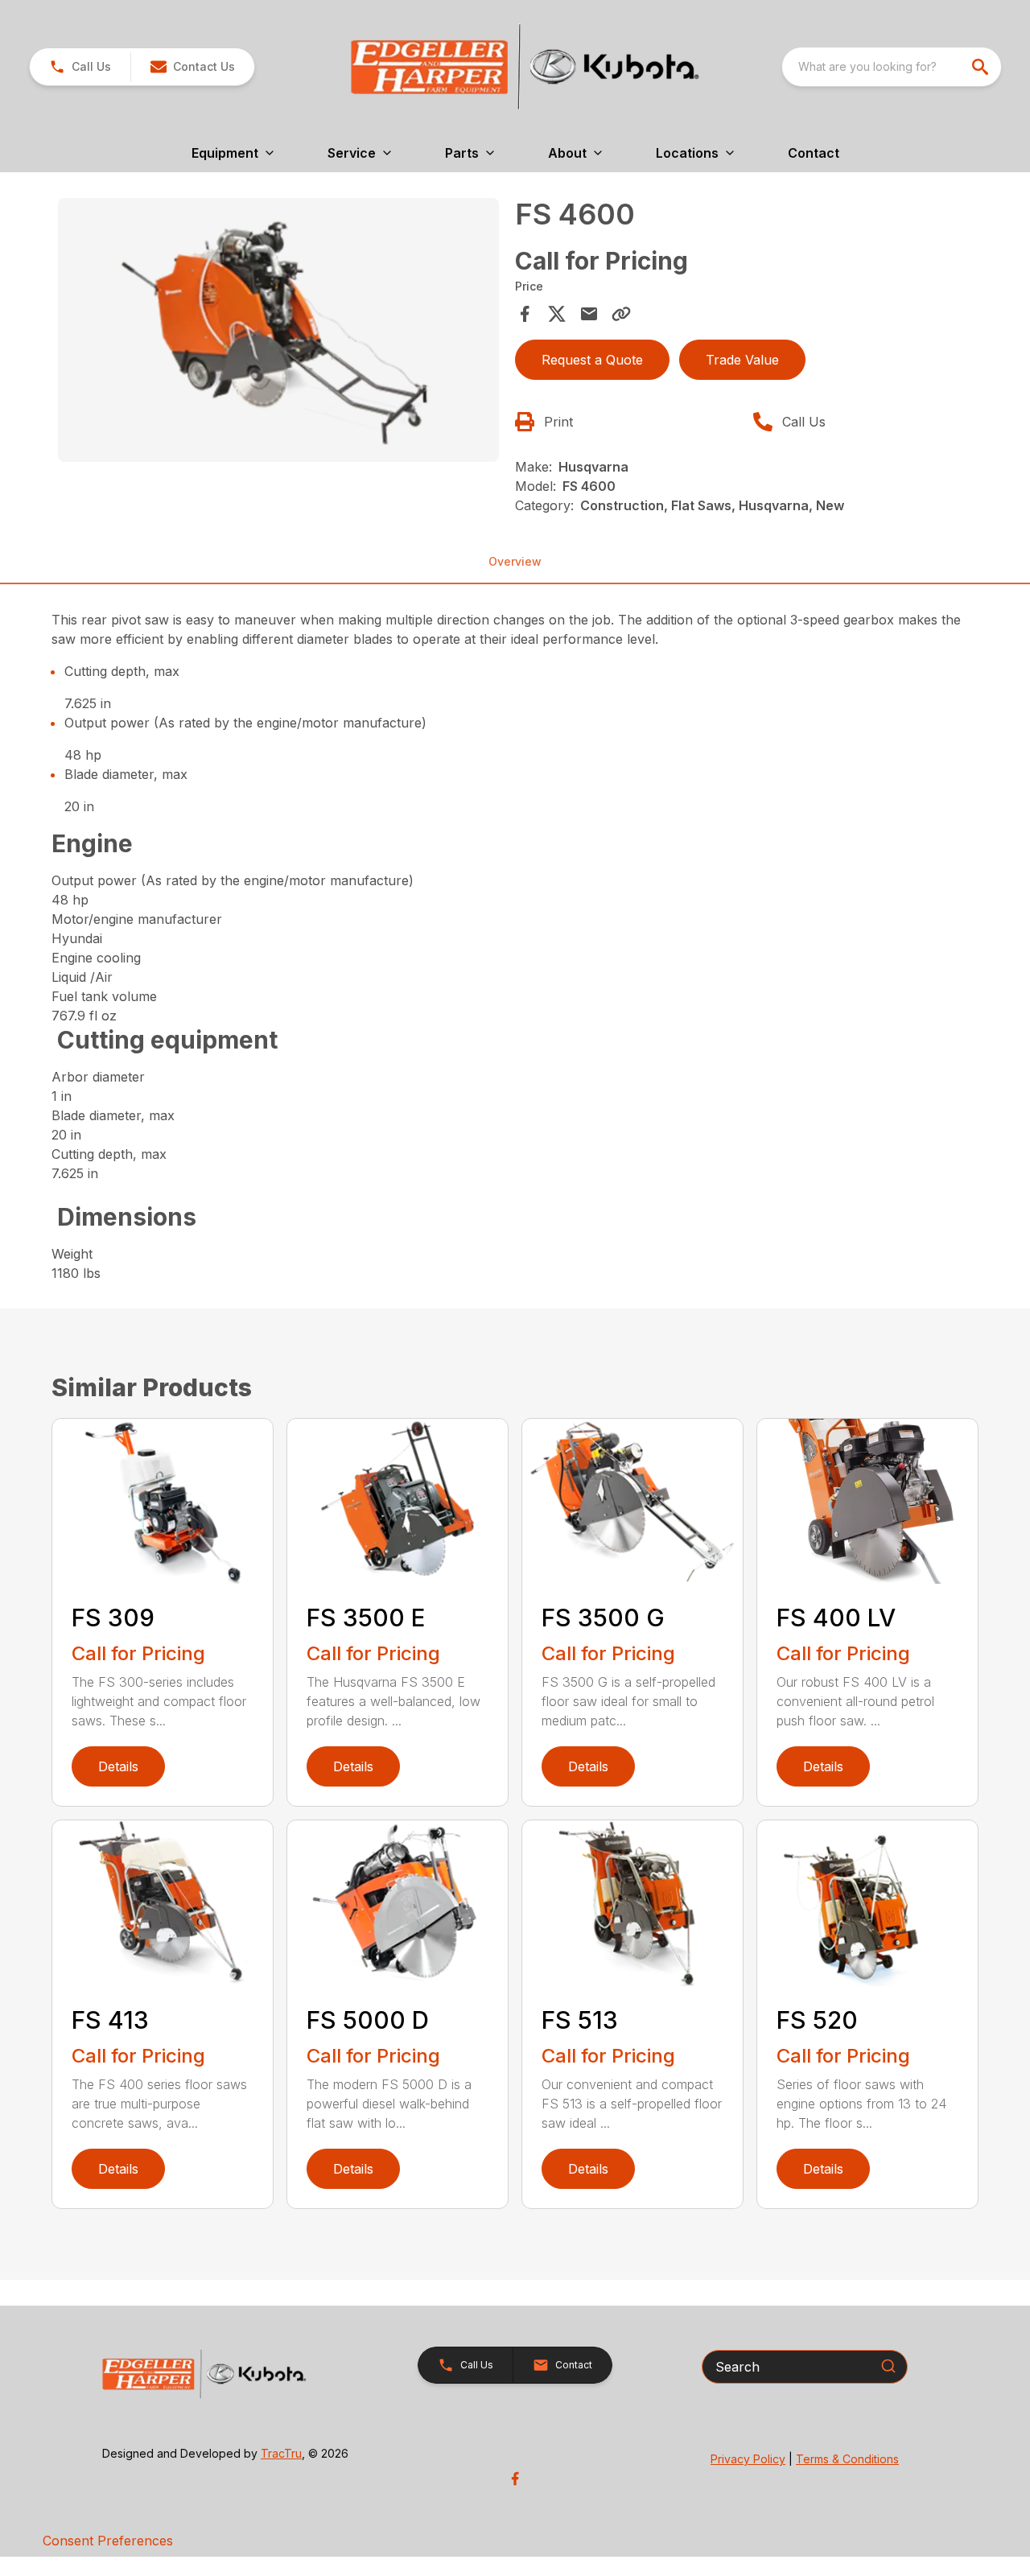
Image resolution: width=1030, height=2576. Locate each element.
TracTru (281, 2453)
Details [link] (118, 1766)
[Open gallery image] (278, 330)
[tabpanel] (278, 333)
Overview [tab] (515, 561)
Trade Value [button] (742, 360)
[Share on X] (557, 314)
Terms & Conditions (847, 2459)
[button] (80, 67)
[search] (982, 67)
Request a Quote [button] (592, 360)
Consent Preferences (108, 2541)
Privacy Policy (748, 2459)
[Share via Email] (589, 314)
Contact (814, 153)
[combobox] (892, 67)
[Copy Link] (621, 314)
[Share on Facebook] (525, 314)
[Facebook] (515, 2479)
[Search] (888, 2366)
